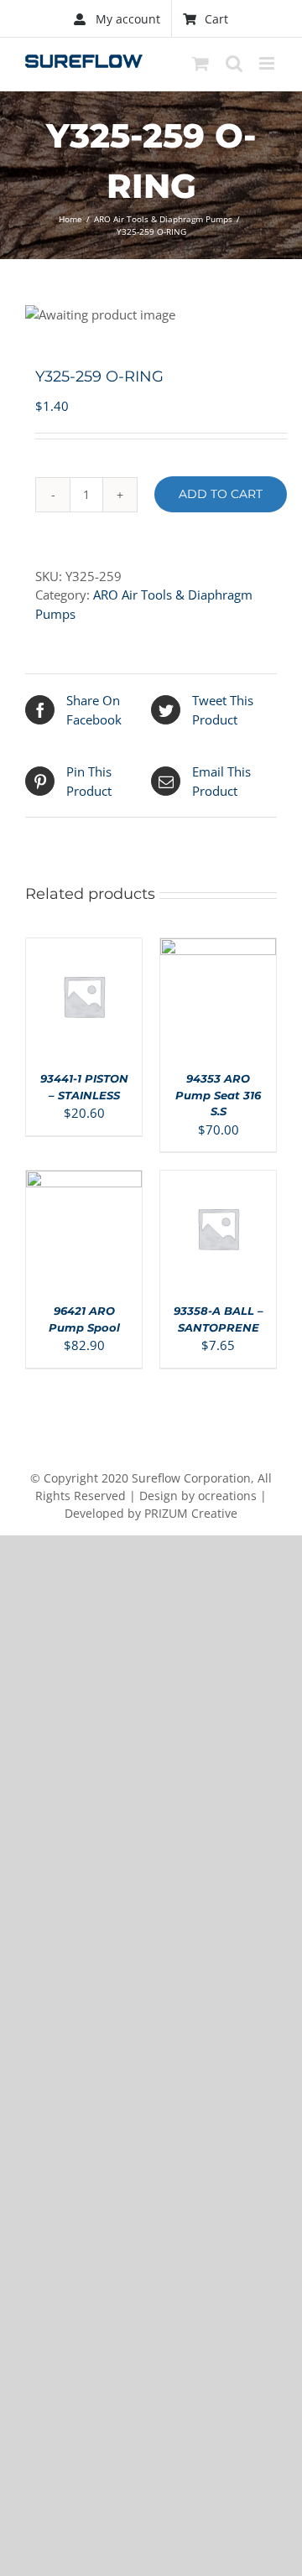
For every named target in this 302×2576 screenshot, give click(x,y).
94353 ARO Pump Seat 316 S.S (218, 1095)
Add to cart (221, 494)
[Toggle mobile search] (234, 63)
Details (91, 1008)
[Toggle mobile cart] (200, 63)
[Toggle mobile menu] (268, 63)
